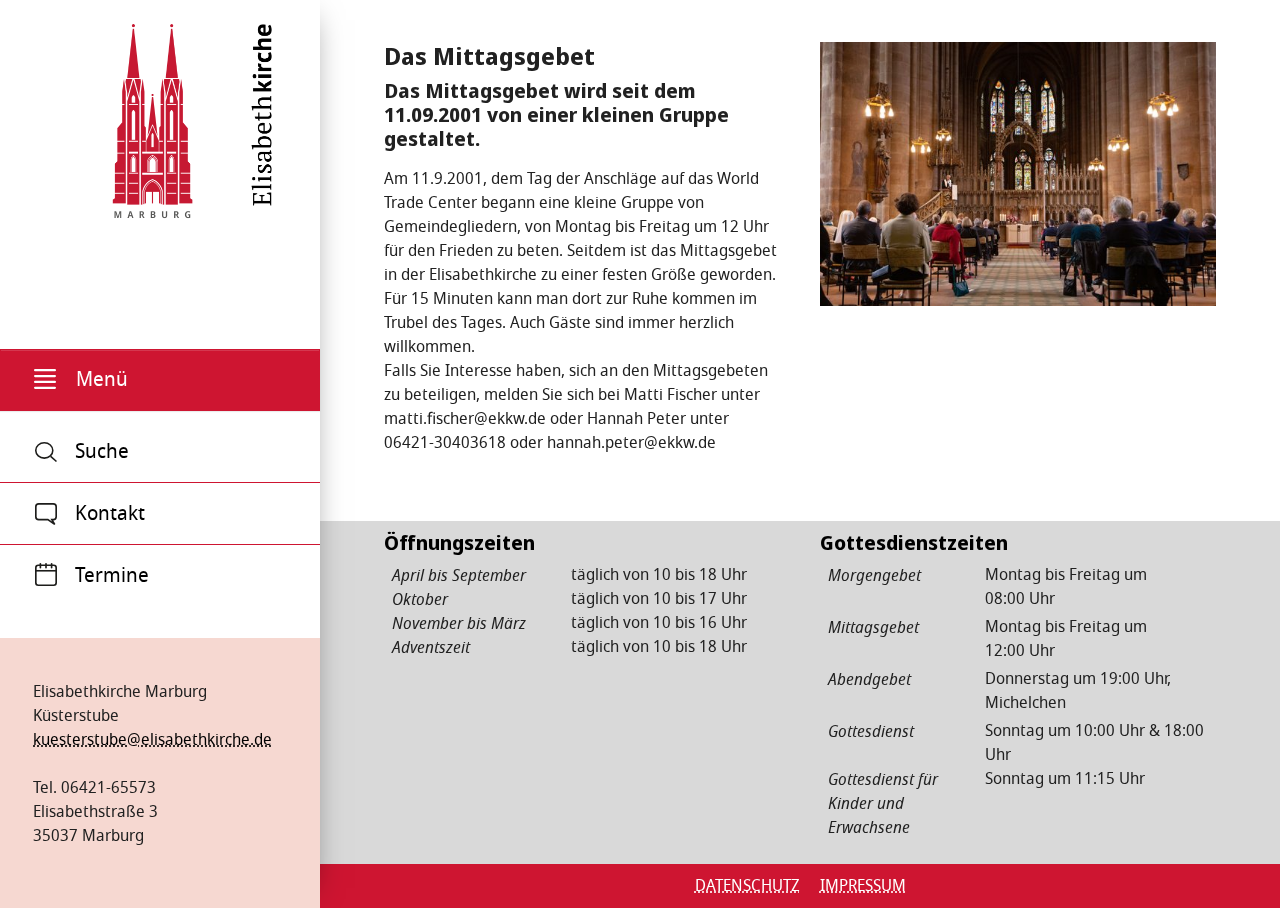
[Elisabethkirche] (152, 114)
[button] (160, 380)
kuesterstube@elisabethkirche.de (152, 740)
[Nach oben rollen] (1236, 864)
